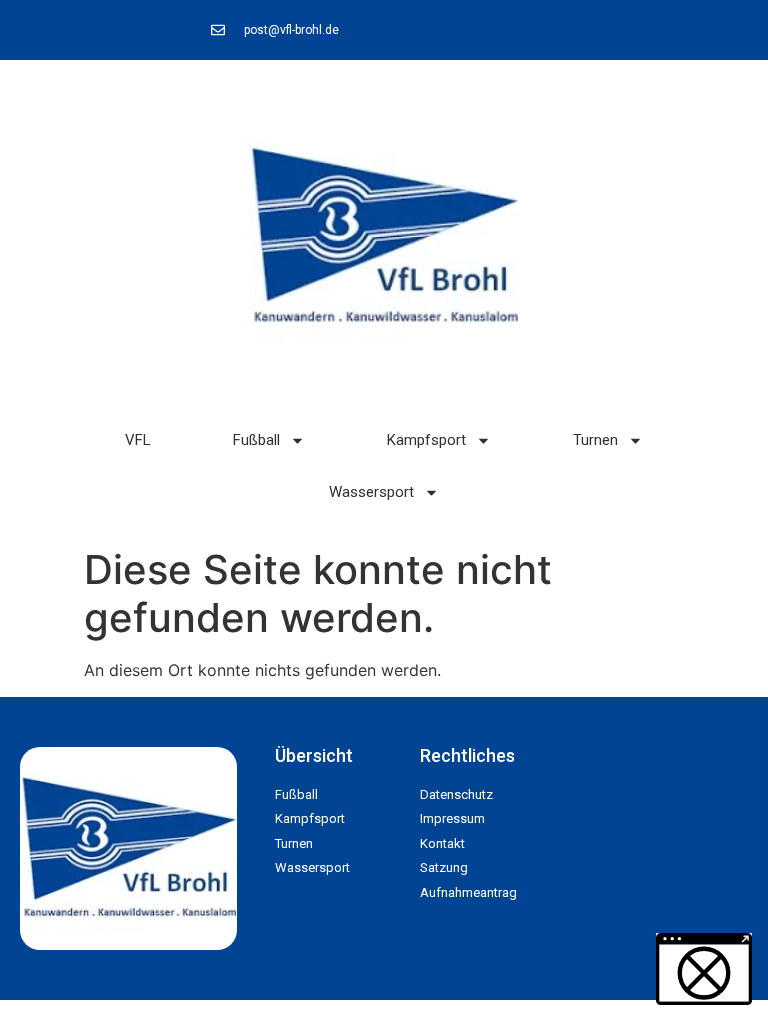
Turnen (595, 440)
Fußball (256, 440)
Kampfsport (426, 440)
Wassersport (371, 492)
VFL (138, 440)
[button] (44, 980)
